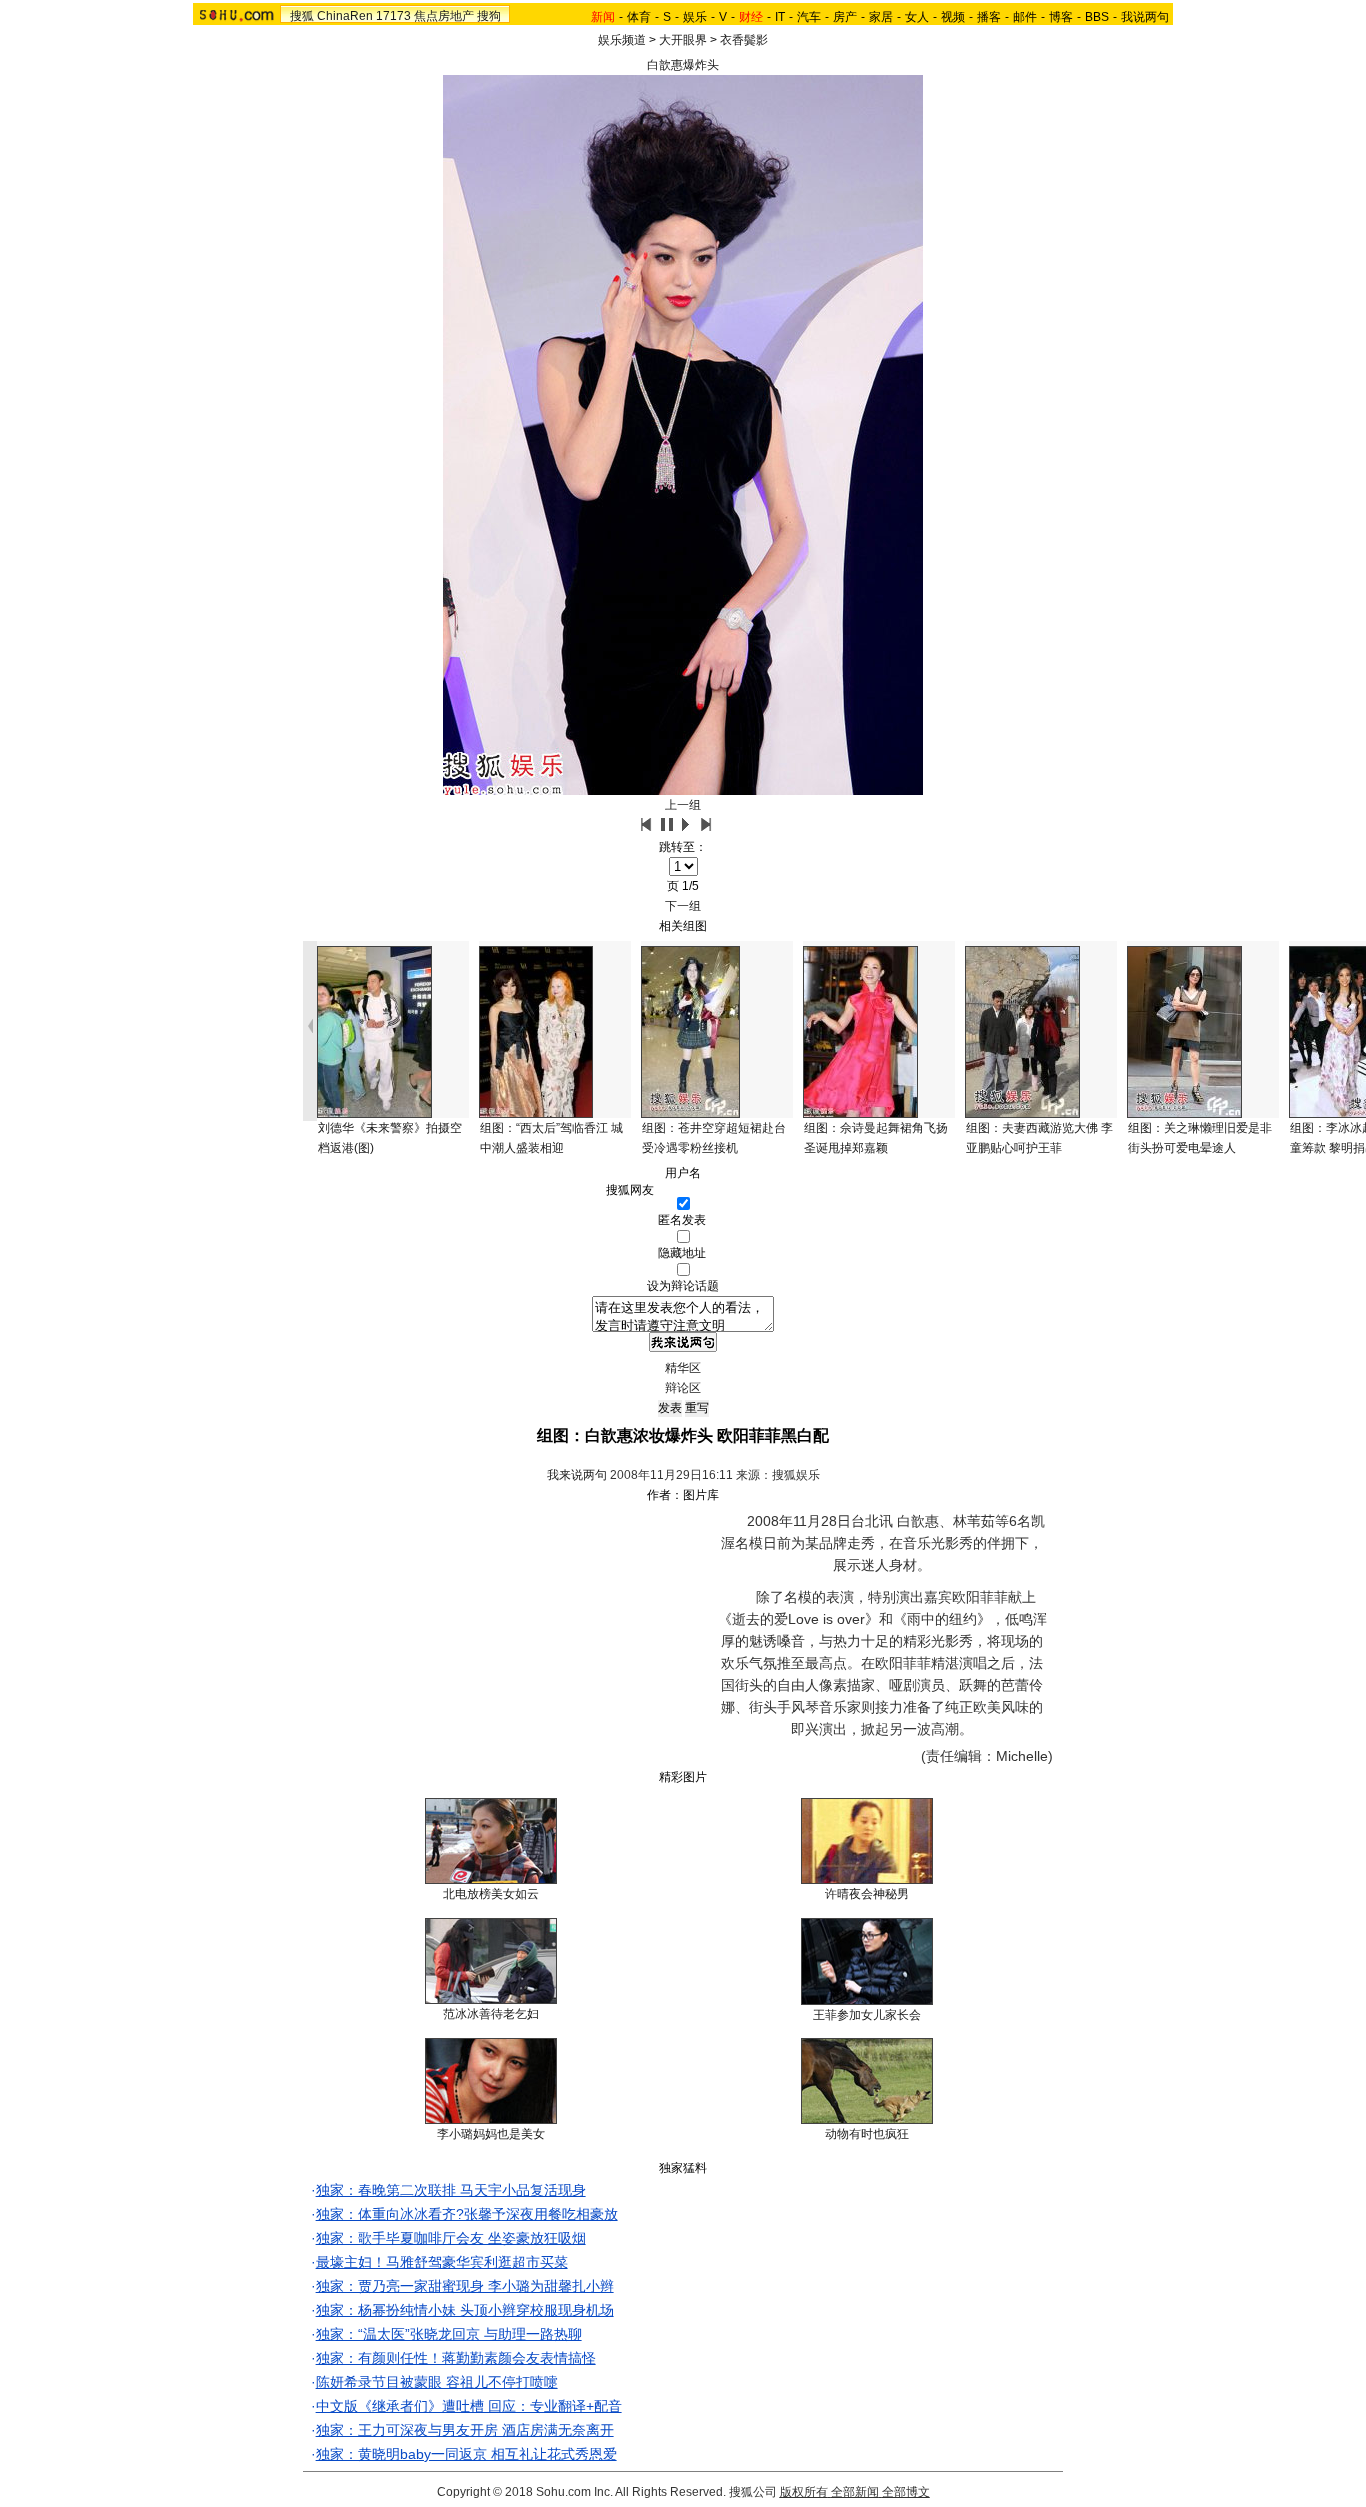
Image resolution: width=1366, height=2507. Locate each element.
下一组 (683, 906)
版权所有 (804, 2492)
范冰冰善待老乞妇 (491, 2014)
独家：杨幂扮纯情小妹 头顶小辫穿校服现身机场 (465, 2310)
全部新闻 (855, 2492)
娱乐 (695, 17)
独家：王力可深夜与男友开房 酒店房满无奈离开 (465, 2430)
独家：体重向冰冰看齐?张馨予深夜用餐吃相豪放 (467, 2214)
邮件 (1025, 17)
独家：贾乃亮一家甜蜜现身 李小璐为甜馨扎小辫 (465, 2286)
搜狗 (489, 16)
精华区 (683, 1368)
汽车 (809, 17)
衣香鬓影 (744, 40)
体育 (639, 17)
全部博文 (906, 2492)
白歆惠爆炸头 (683, 65)
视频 (953, 17)
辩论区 (683, 1388)
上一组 (683, 805)
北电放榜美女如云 (491, 1894)
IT (780, 17)
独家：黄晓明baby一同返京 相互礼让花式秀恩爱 (466, 2454)
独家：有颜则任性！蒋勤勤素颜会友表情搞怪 (456, 2358)
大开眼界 (683, 40)
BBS (1097, 17)
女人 (917, 17)
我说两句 (1145, 17)
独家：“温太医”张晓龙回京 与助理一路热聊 (449, 2334)
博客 (1061, 17)
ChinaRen (345, 16)
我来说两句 (577, 1475)
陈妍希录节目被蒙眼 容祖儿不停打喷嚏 (437, 2382)
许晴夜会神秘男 (867, 1894)
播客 (989, 17)
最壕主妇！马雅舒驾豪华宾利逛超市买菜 (442, 2262)
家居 (881, 17)
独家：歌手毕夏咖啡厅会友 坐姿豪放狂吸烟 (451, 2238)
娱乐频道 (622, 40)
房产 (845, 17)
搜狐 (302, 16)
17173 (393, 16)
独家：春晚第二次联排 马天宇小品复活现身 (451, 2190)
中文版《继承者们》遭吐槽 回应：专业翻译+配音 (469, 2406)
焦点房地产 (444, 16)
